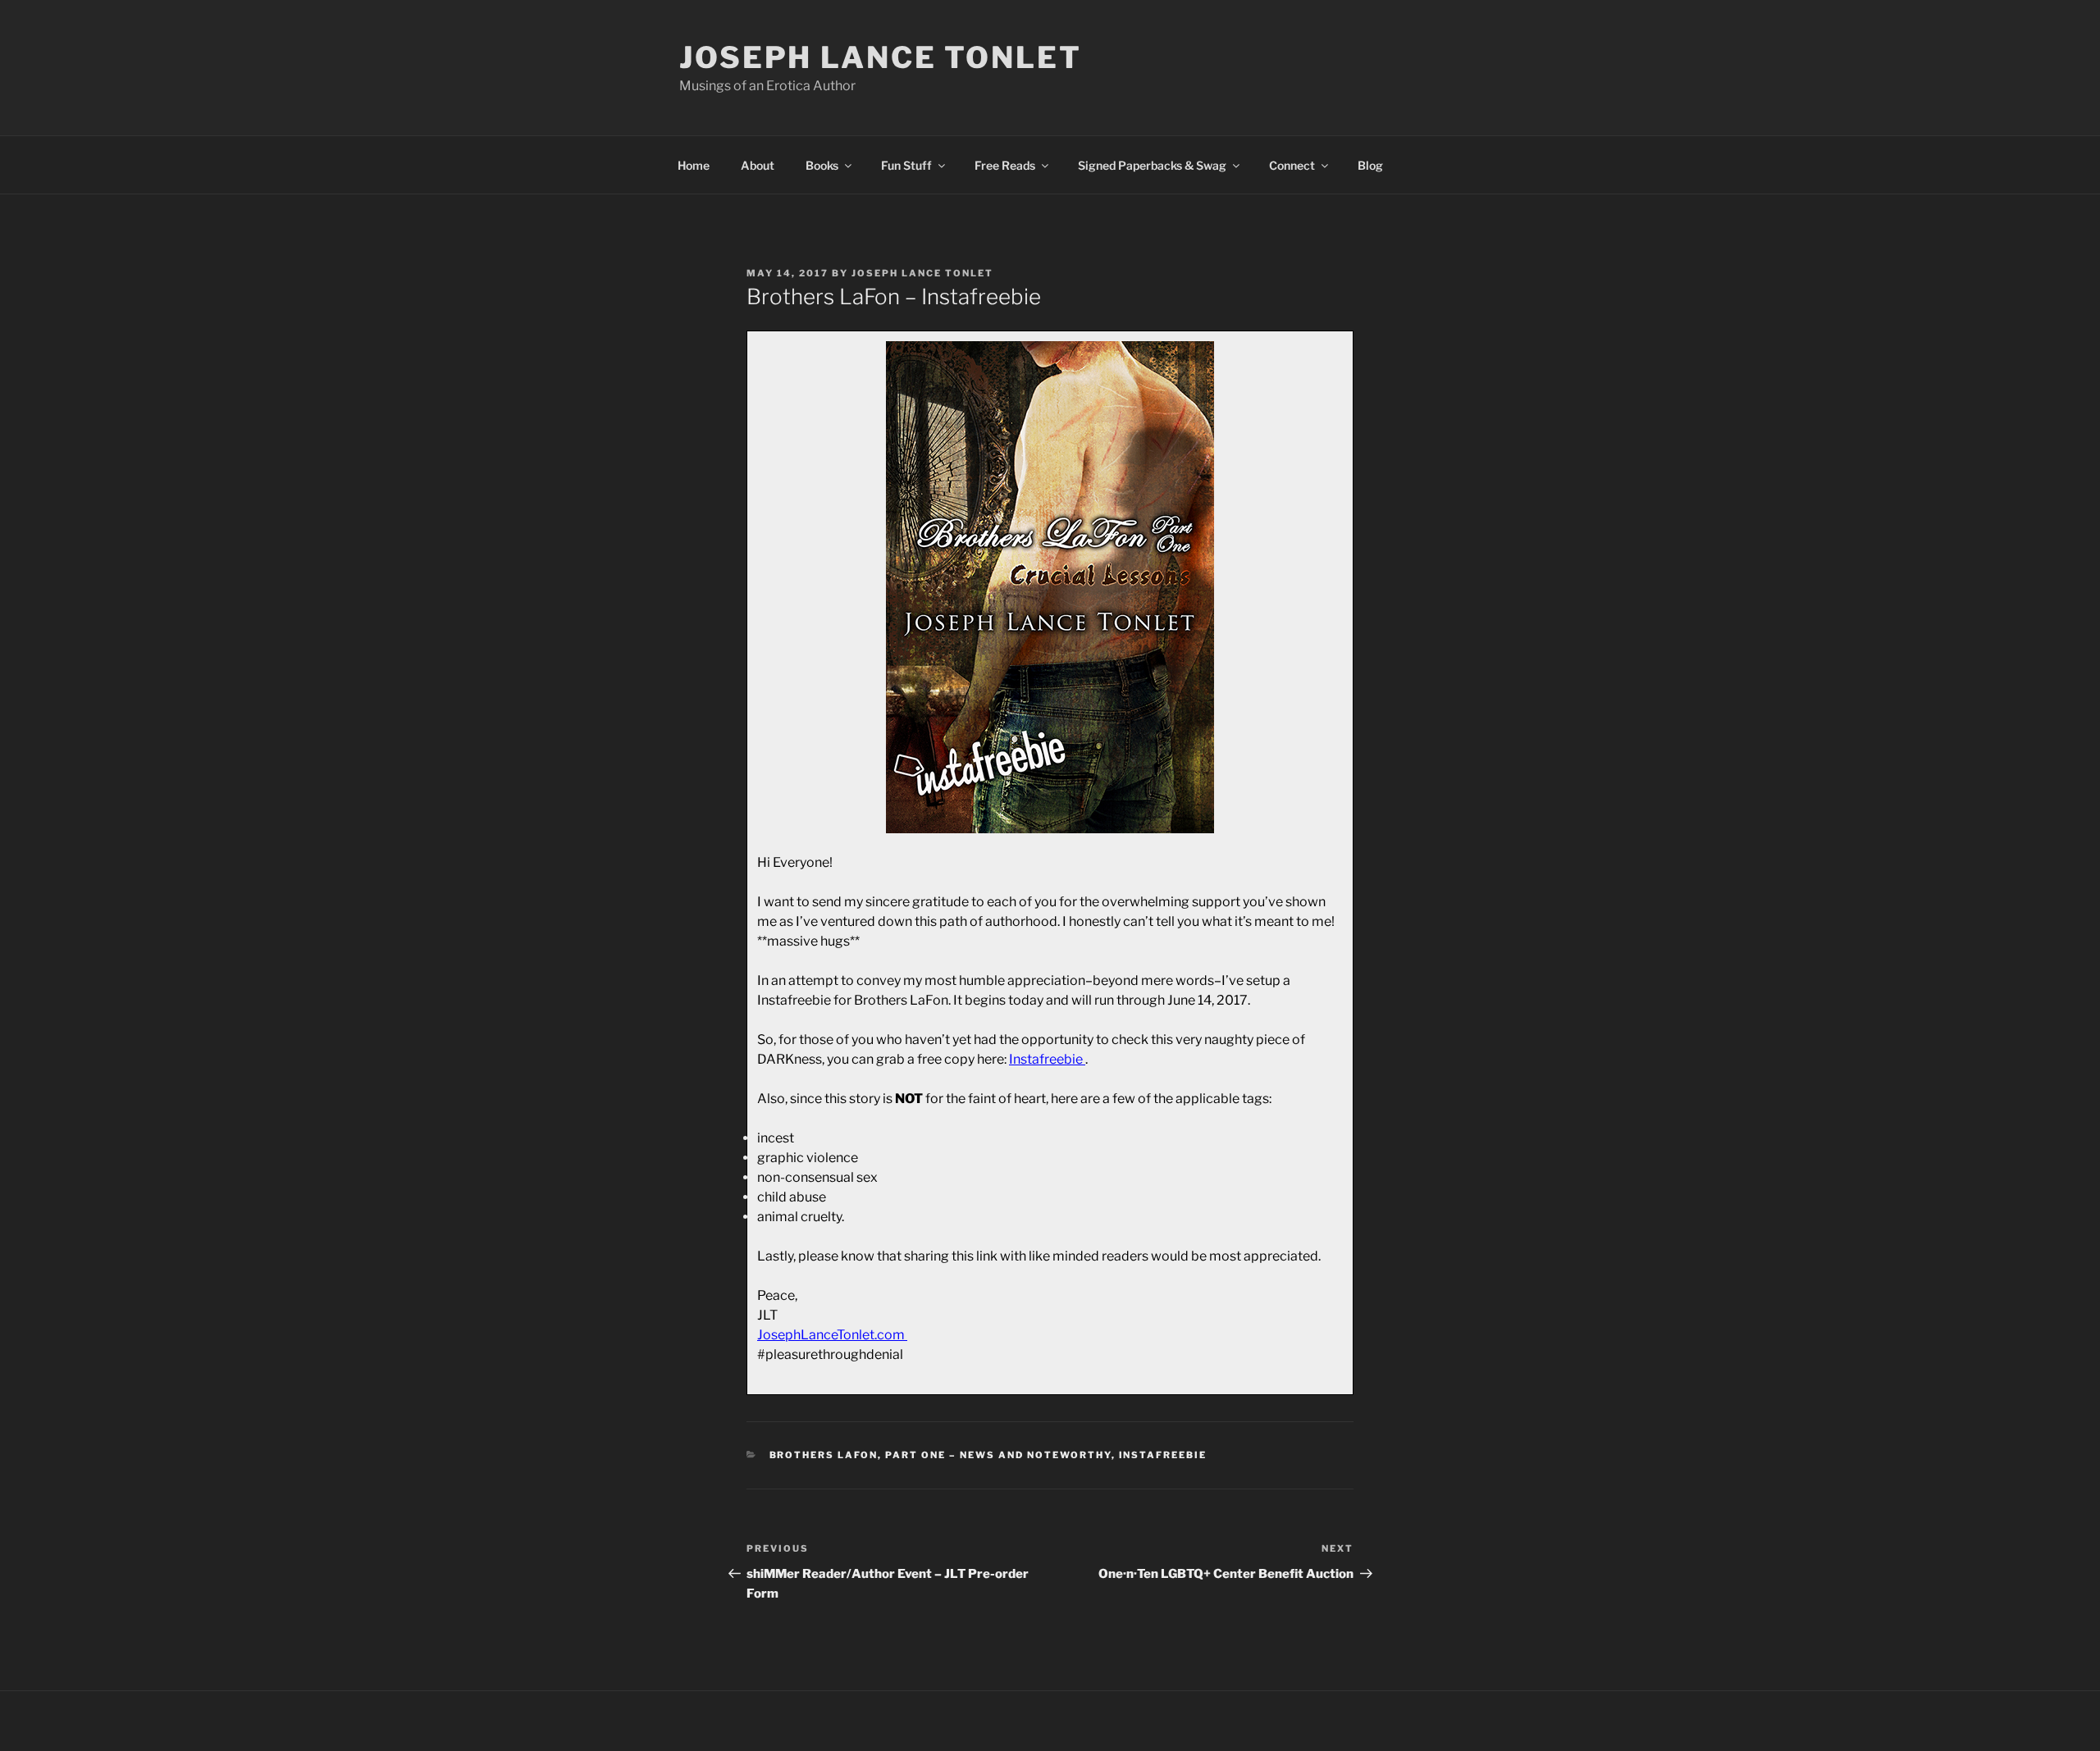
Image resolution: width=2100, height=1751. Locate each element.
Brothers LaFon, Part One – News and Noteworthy (940, 1455)
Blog (1370, 165)
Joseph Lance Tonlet (881, 57)
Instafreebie (1163, 1455)
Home (694, 165)
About (758, 165)
